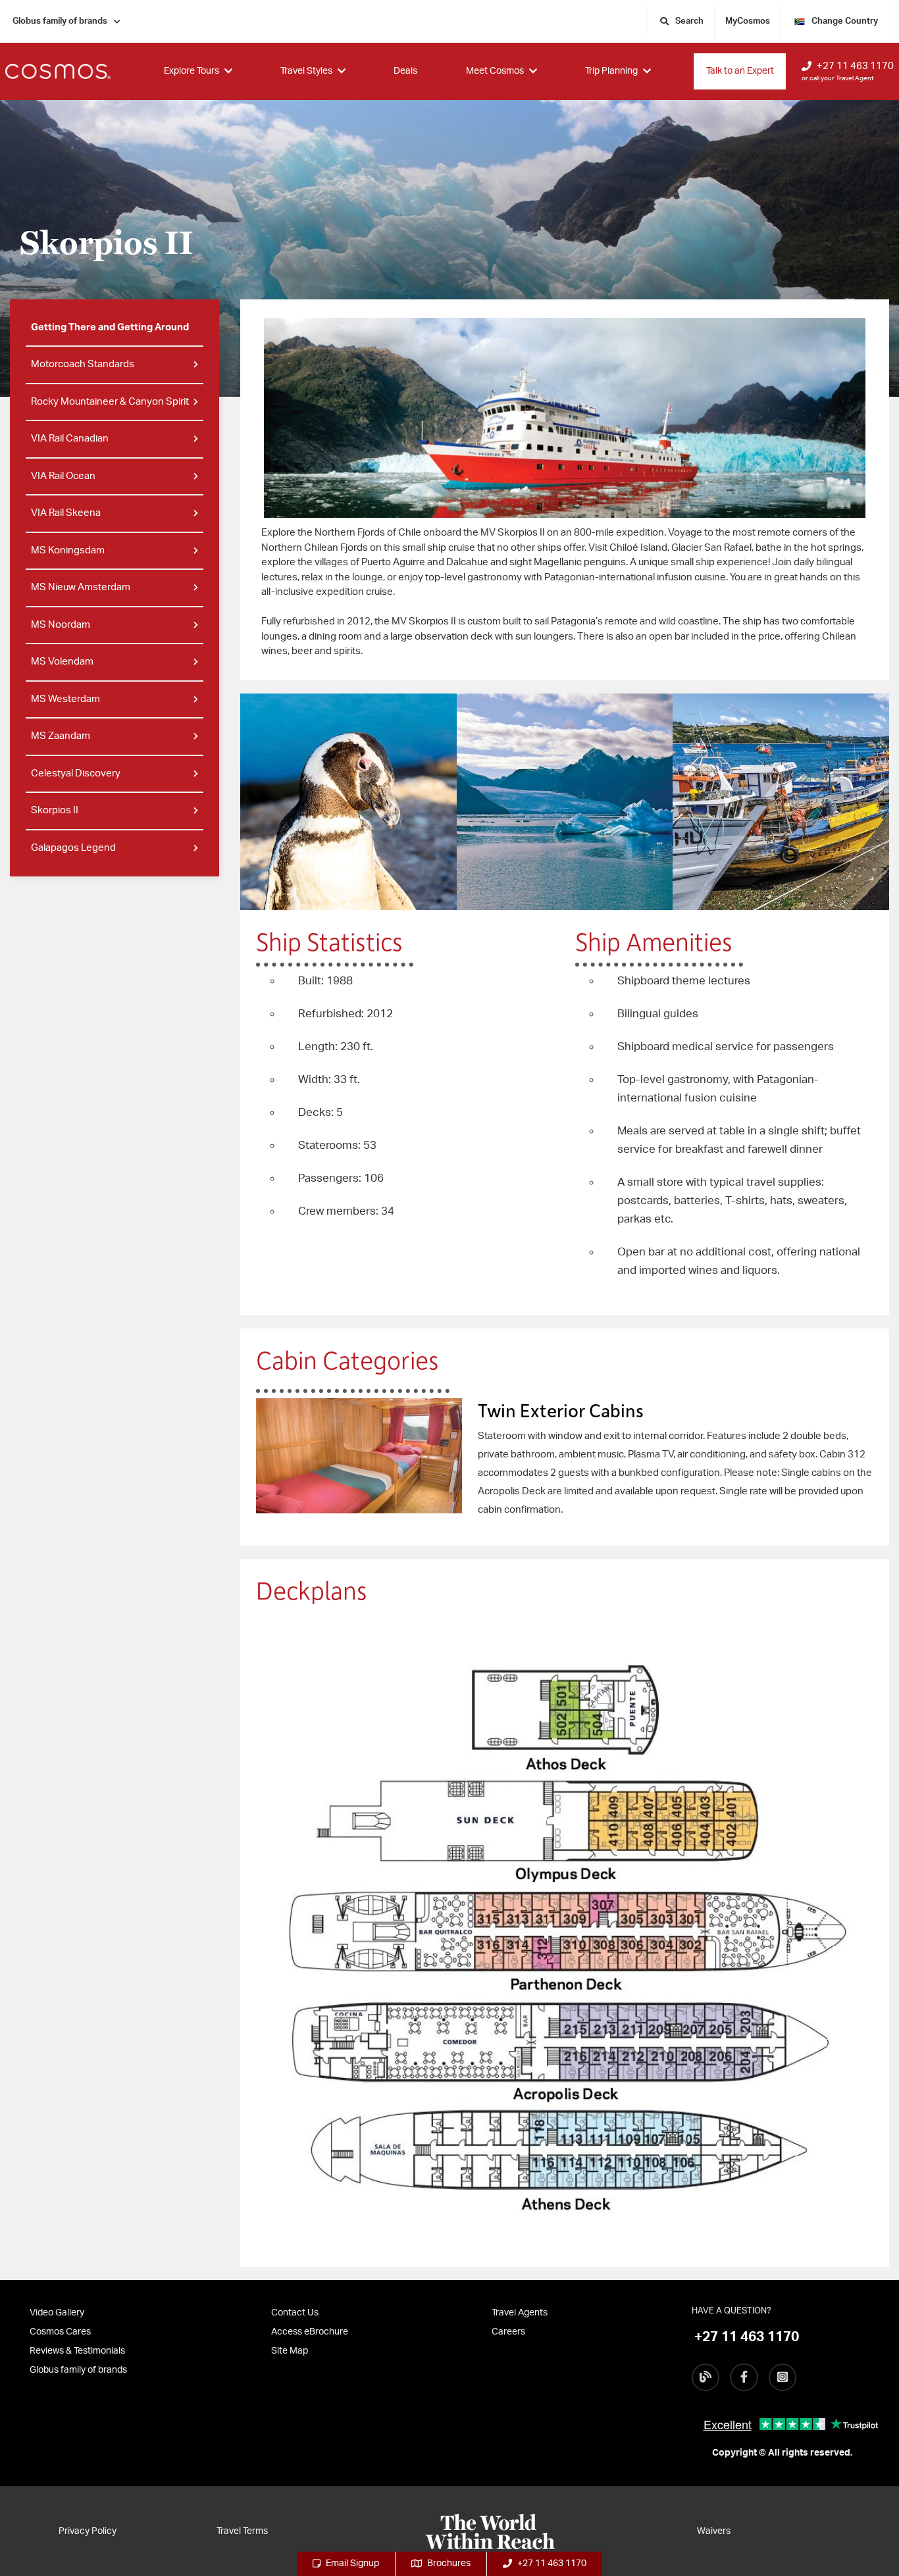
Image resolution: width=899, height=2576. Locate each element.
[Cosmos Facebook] (744, 2377)
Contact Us (295, 2313)
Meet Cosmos (495, 71)
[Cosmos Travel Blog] (706, 2377)
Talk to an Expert (740, 71)
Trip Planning (611, 71)
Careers (508, 2332)
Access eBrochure (310, 2332)
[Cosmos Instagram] (783, 2377)
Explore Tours (192, 71)
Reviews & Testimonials (77, 2351)
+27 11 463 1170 (855, 66)
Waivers (714, 2531)
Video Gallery (57, 2313)
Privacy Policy (88, 2531)
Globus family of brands (60, 21)
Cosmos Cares (60, 2332)
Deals (405, 71)
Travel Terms (242, 2531)
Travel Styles (306, 71)
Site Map (290, 2351)
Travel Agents (520, 2313)
